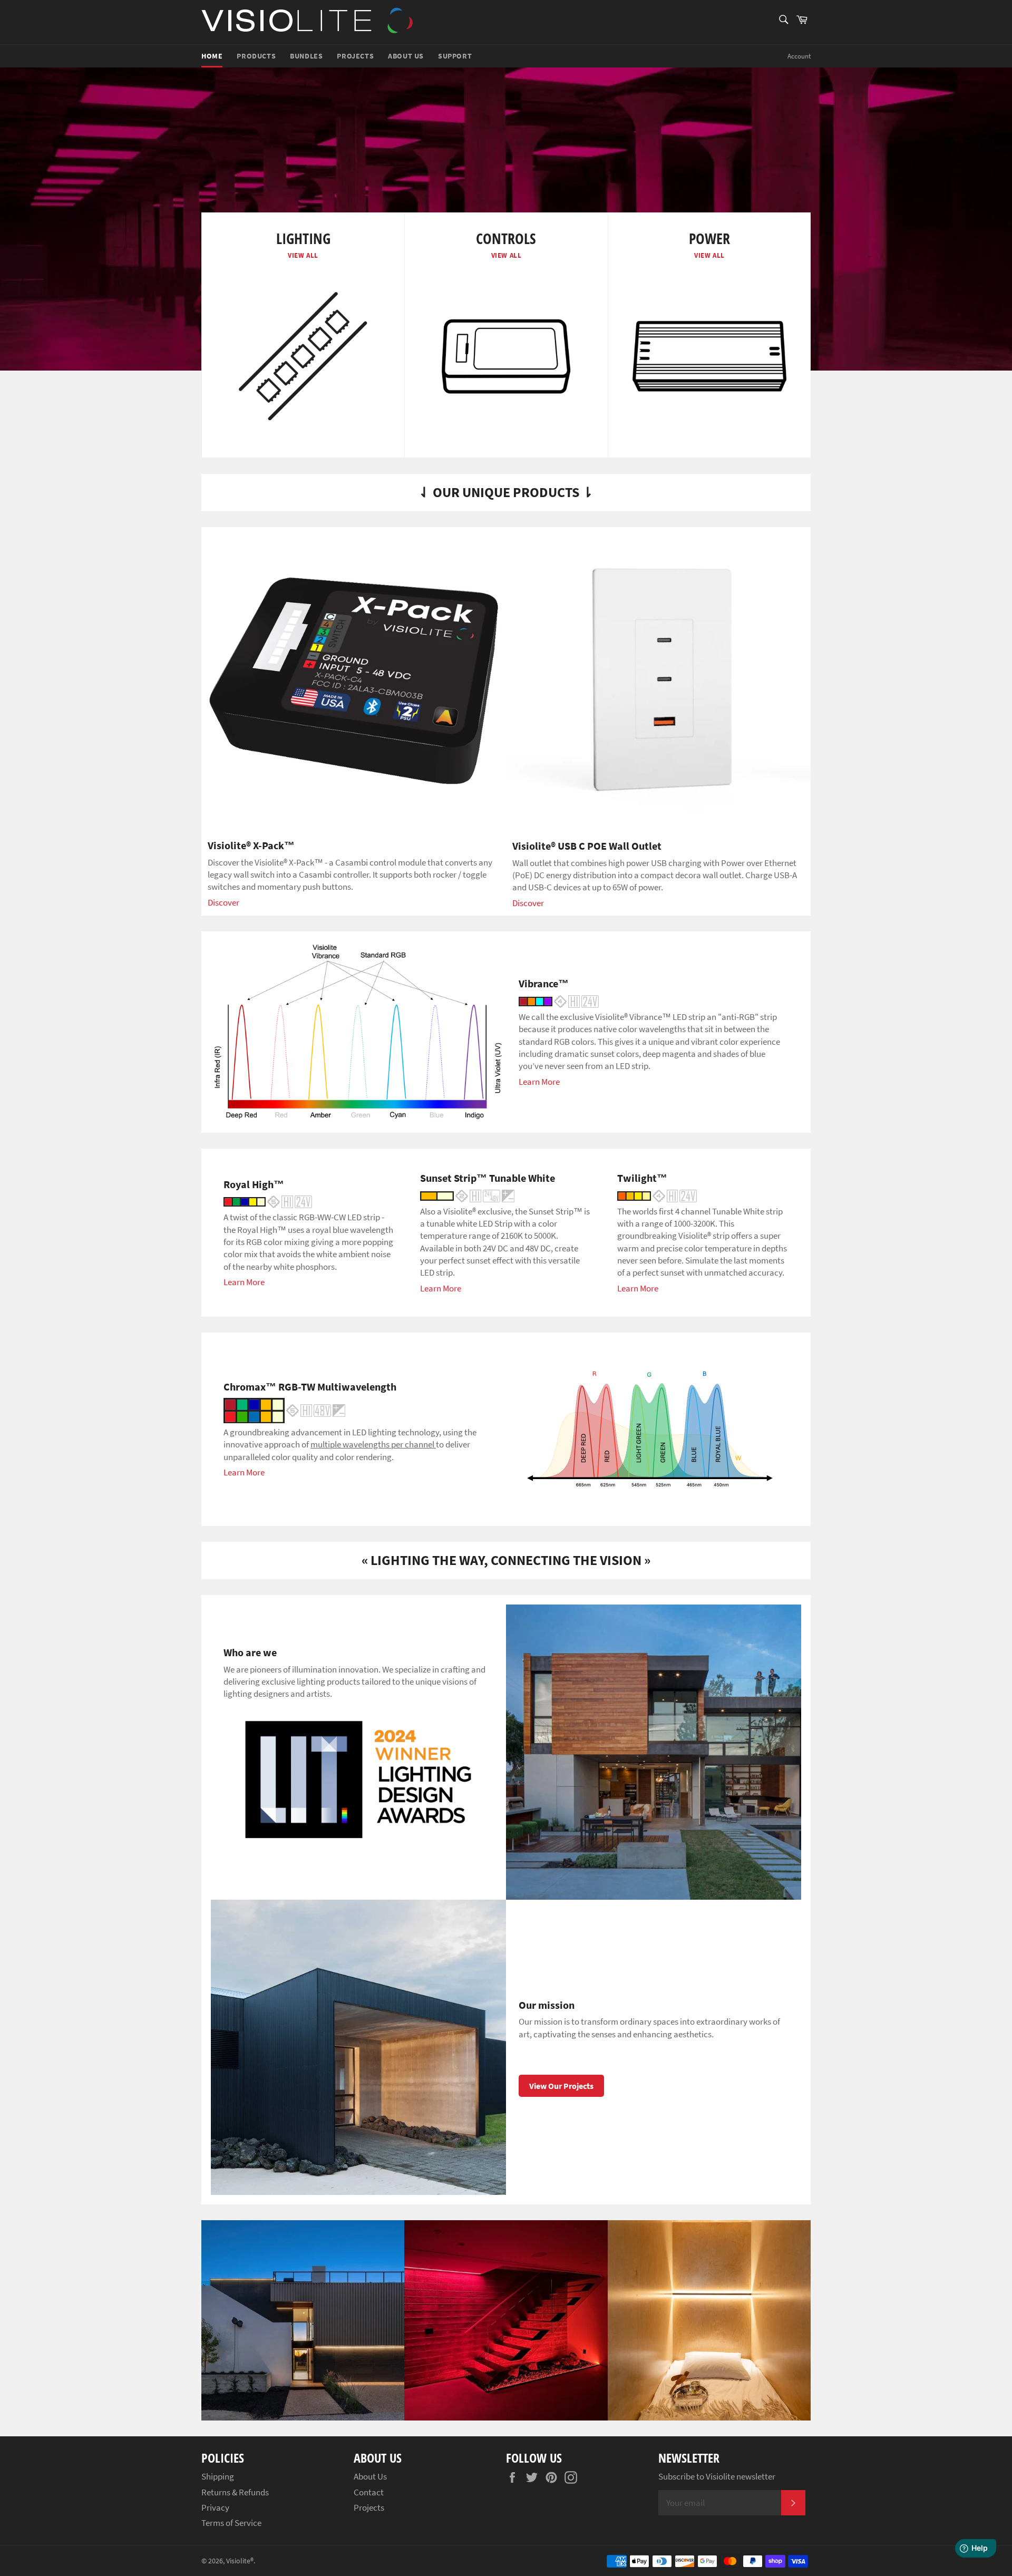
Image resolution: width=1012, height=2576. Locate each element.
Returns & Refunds (235, 2492)
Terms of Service (231, 2523)
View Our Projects (561, 2086)
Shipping (218, 2476)
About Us (406, 56)
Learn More (539, 1082)
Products (256, 56)
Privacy (215, 2507)
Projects (355, 56)
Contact (369, 2492)
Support (455, 56)
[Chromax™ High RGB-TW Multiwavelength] (284, 1409)
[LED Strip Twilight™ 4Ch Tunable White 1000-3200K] (657, 1195)
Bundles (306, 56)
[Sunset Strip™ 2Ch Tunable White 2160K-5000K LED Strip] (467, 1195)
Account (799, 56)
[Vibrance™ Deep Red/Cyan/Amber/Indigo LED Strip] (559, 1000)
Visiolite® (240, 2561)
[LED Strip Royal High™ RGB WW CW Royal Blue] (268, 1201)
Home (212, 56)
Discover (223, 902)
